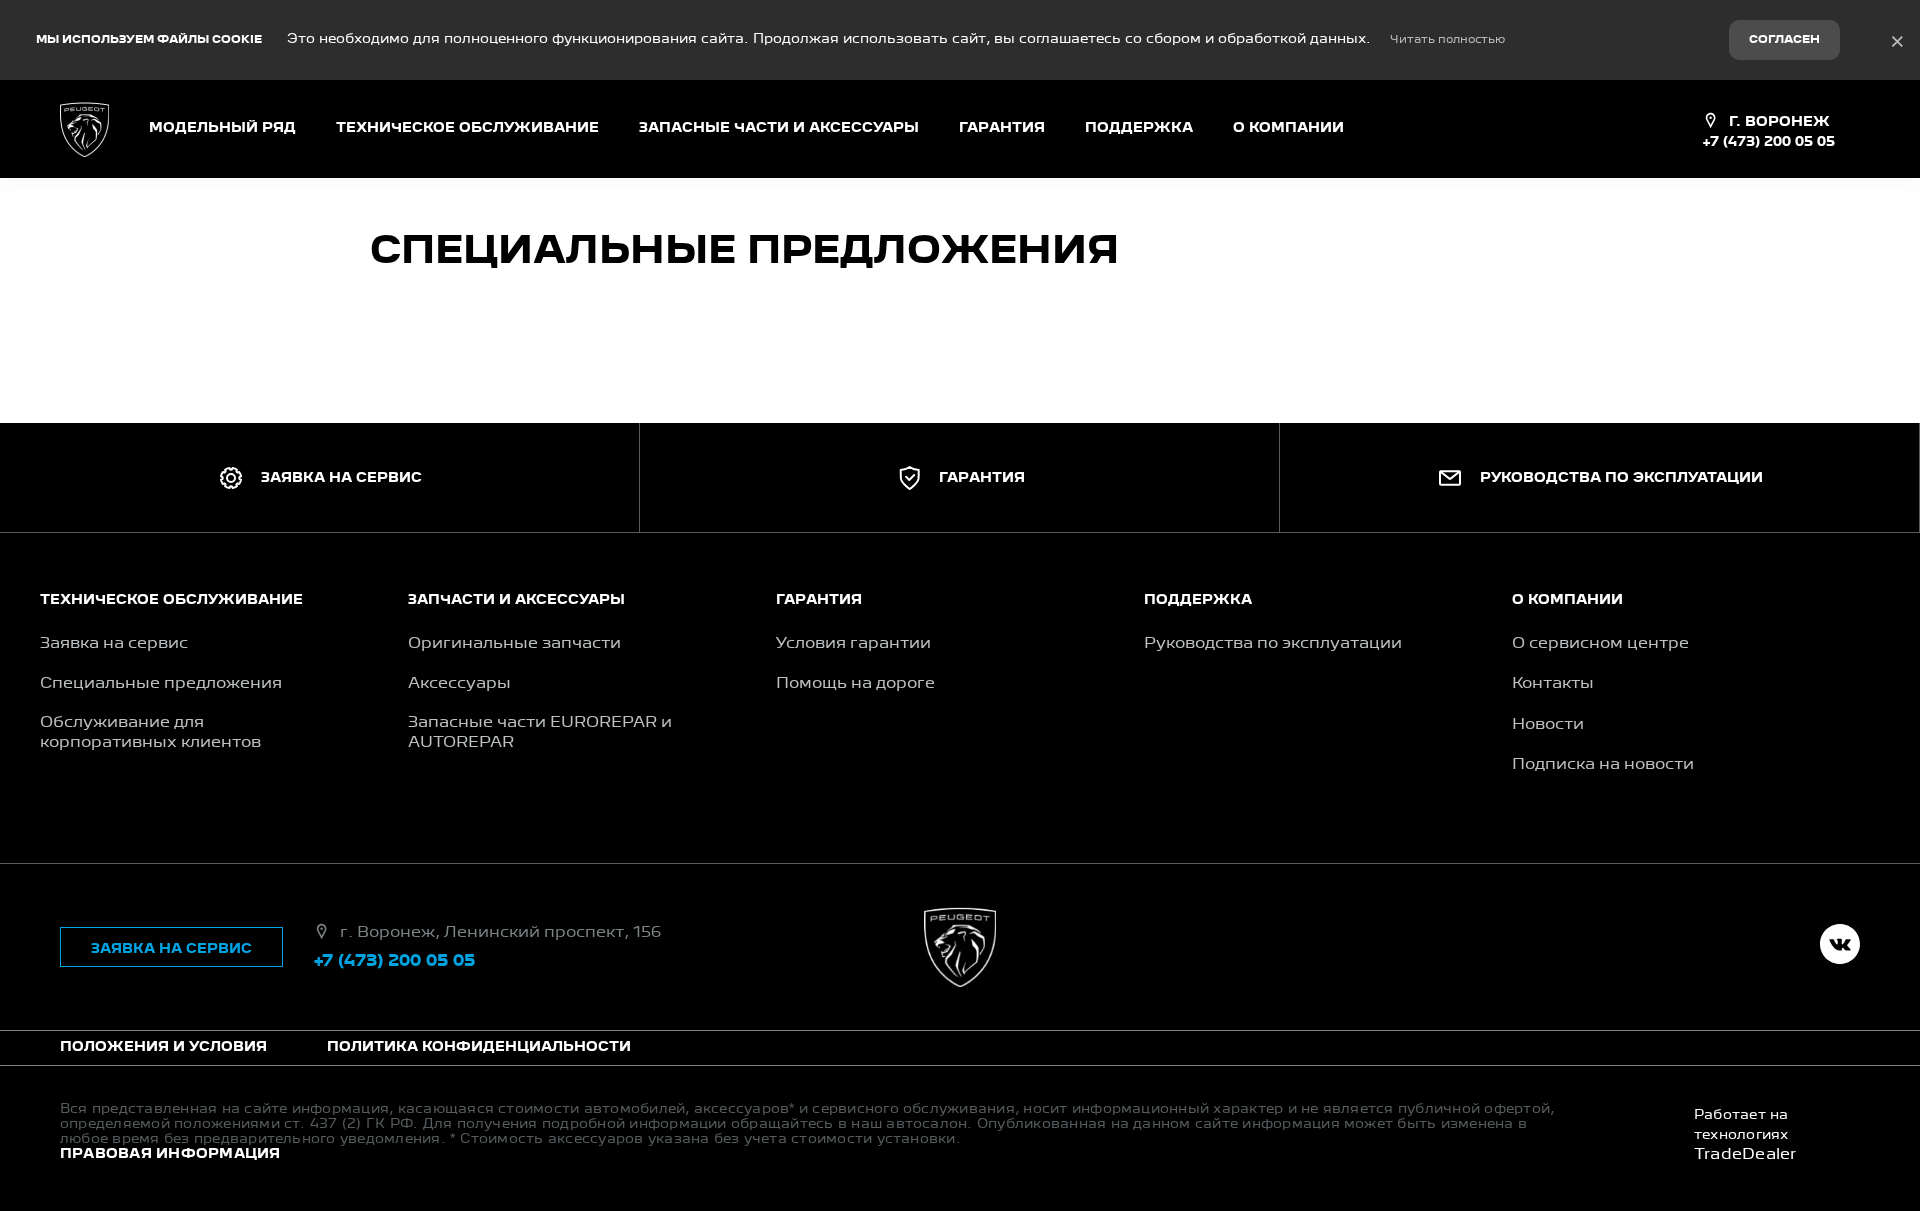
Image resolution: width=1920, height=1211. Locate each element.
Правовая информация (170, 1154)
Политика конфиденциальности (479, 1047)
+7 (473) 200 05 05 (1768, 142)
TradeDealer (1745, 1155)
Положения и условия (163, 1047)
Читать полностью (1447, 40)
